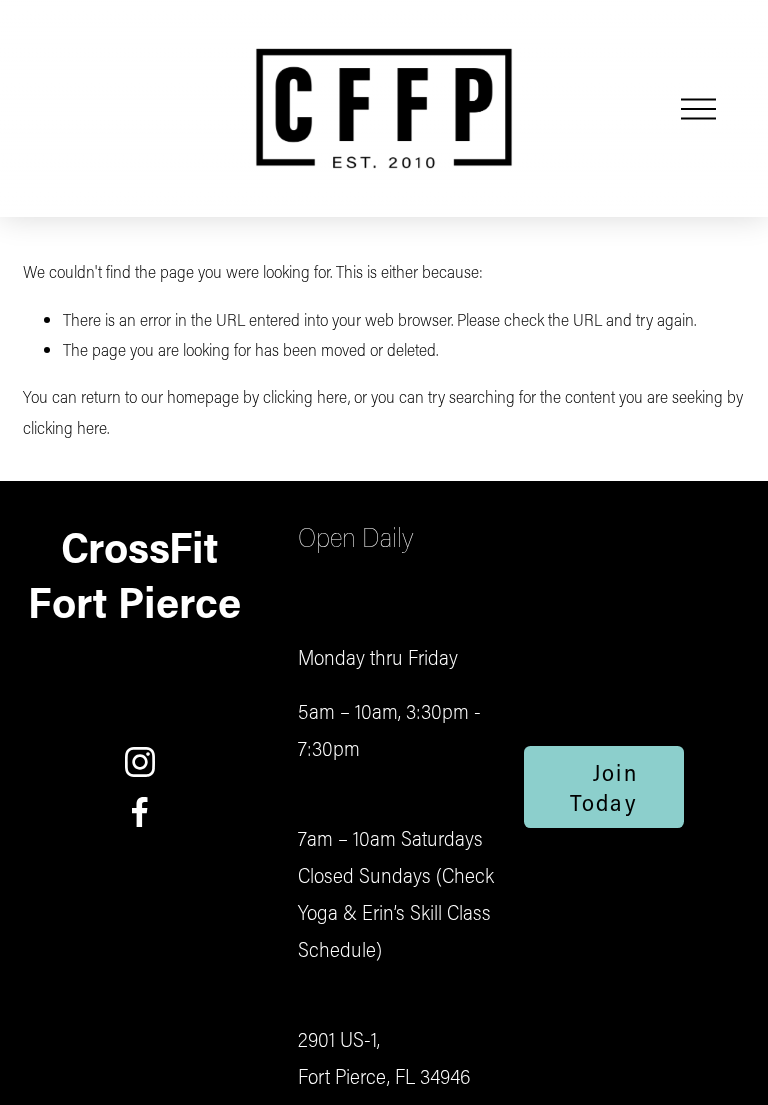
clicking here (305, 396)
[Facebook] (140, 812)
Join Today (604, 787)
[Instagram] (140, 762)
